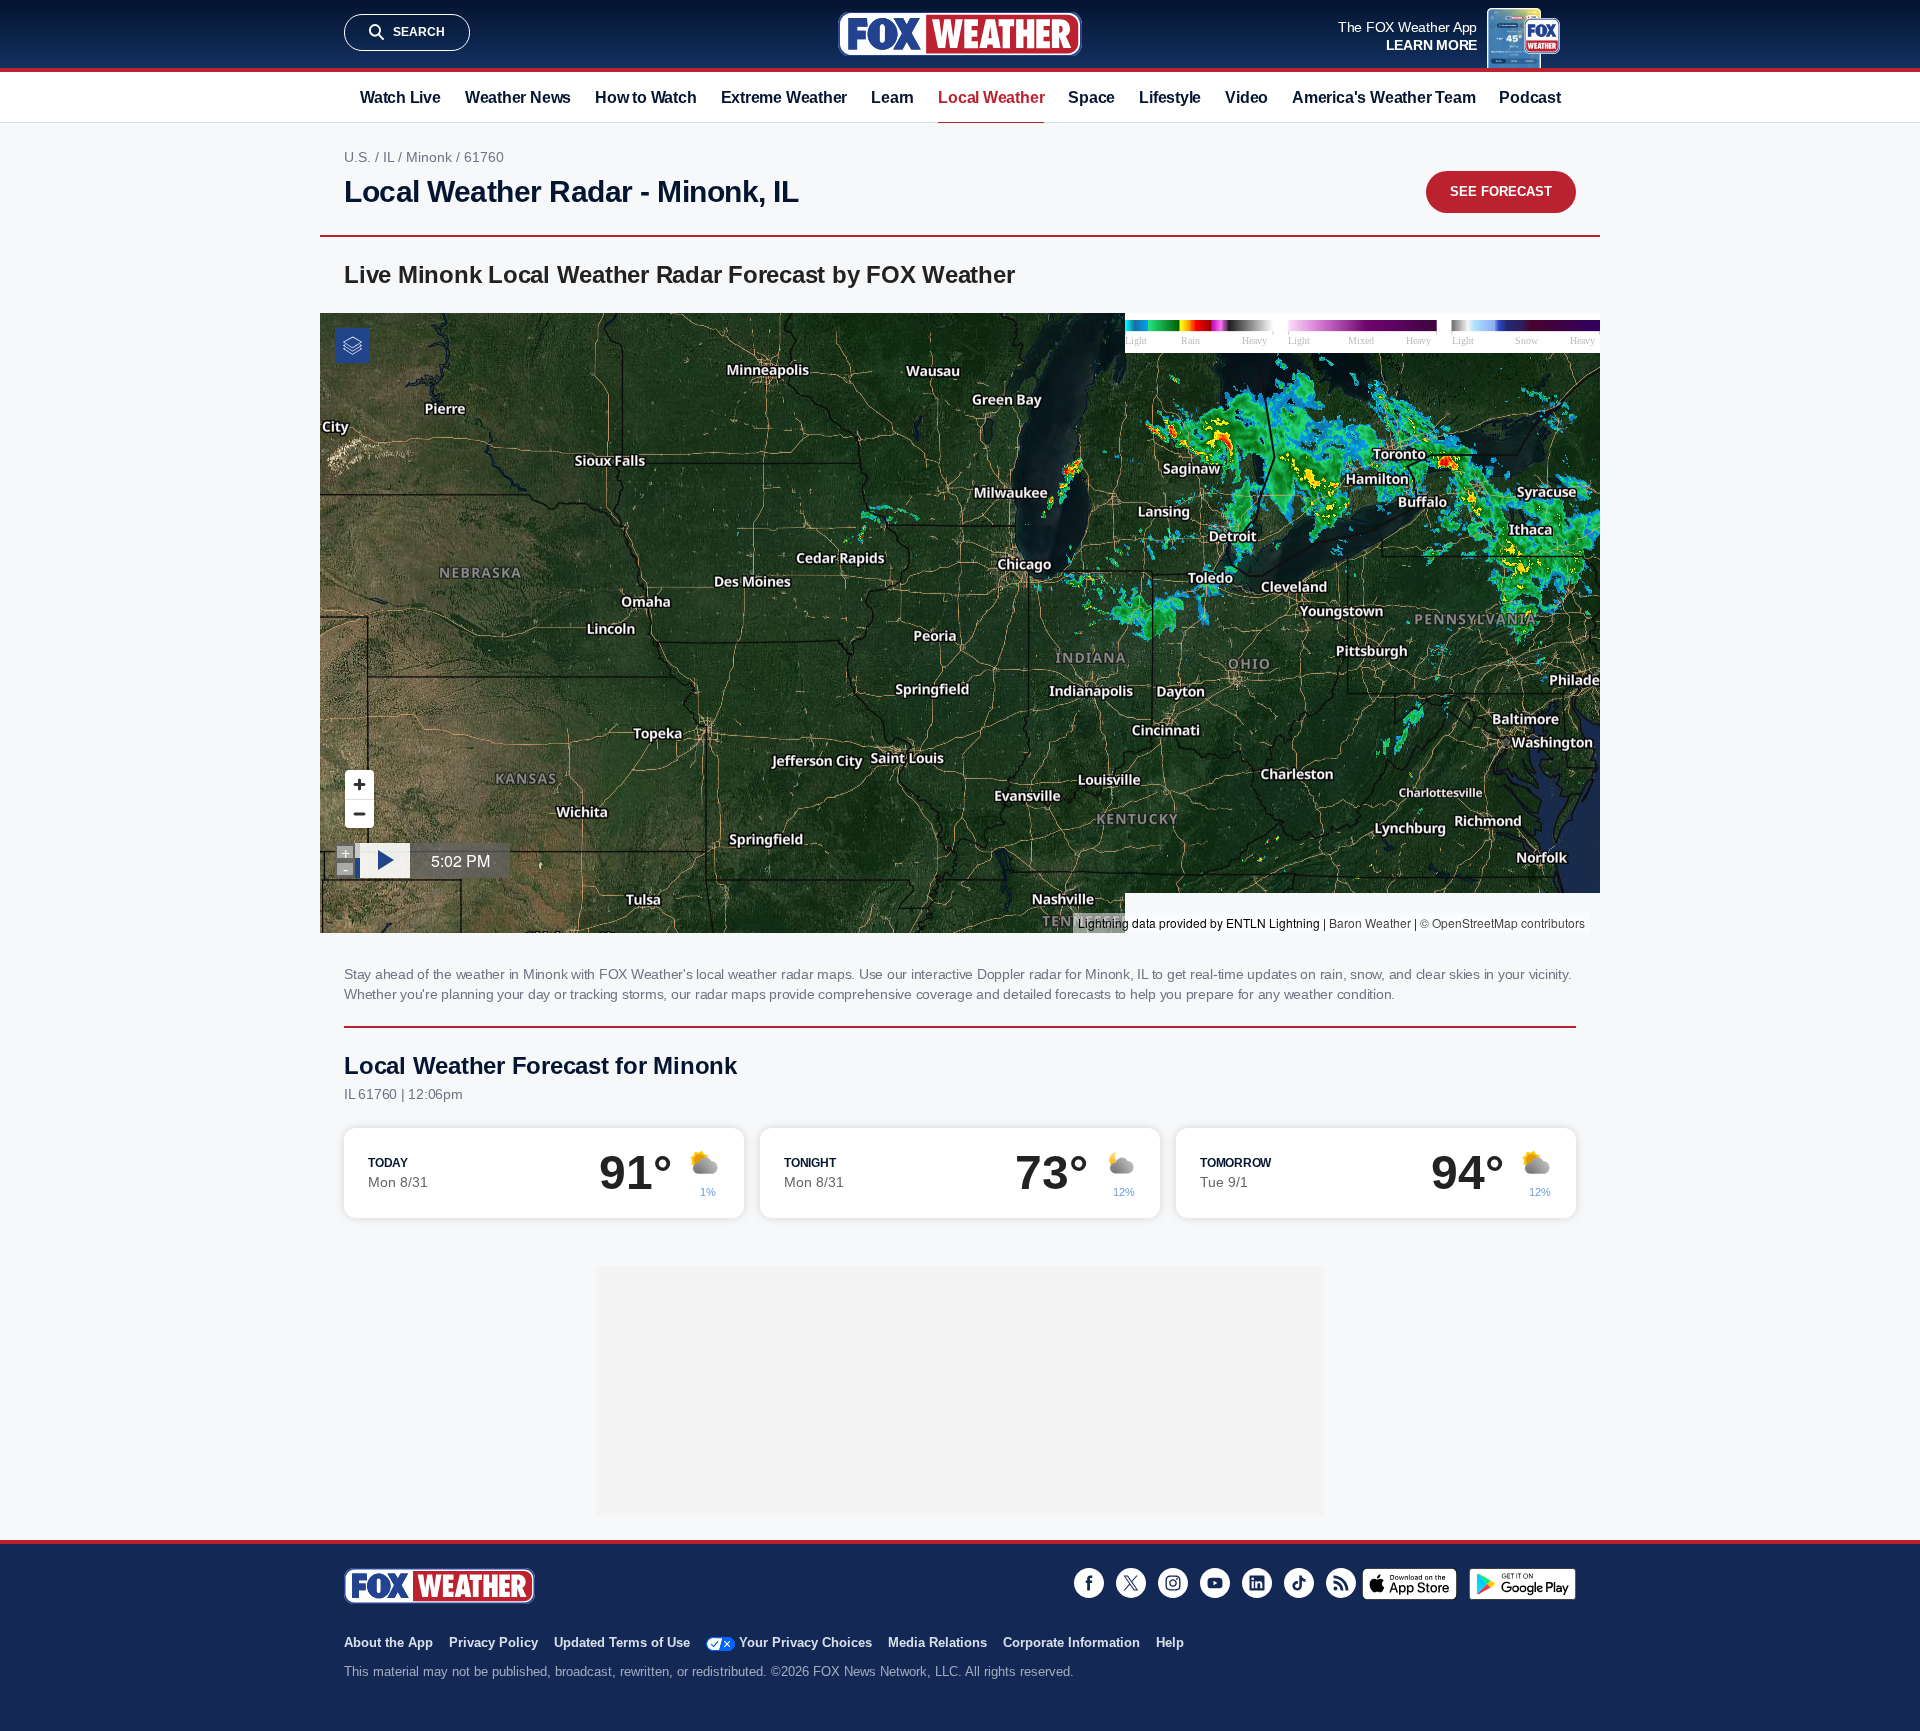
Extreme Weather (784, 97)
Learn (892, 97)
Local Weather (991, 97)
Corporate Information (1071, 1642)
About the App (388, 1642)
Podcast (1529, 97)
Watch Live (400, 97)
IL (390, 157)
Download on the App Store (1409, 1584)
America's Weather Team (1383, 97)
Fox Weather (960, 34)
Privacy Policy (493, 1642)
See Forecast (1501, 191)
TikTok (1299, 1583)
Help (1170, 1642)
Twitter (1131, 1583)
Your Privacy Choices (805, 1642)
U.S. (359, 157)
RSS (1341, 1583)
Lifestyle (1170, 97)
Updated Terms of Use (622, 1642)
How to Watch (645, 97)
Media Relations (937, 1642)
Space (1091, 97)
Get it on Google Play (1522, 1584)
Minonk (431, 157)
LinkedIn (1257, 1583)
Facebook (1089, 1583)
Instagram (1173, 1583)
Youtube (1215, 1583)
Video (1246, 97)
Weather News (518, 97)
